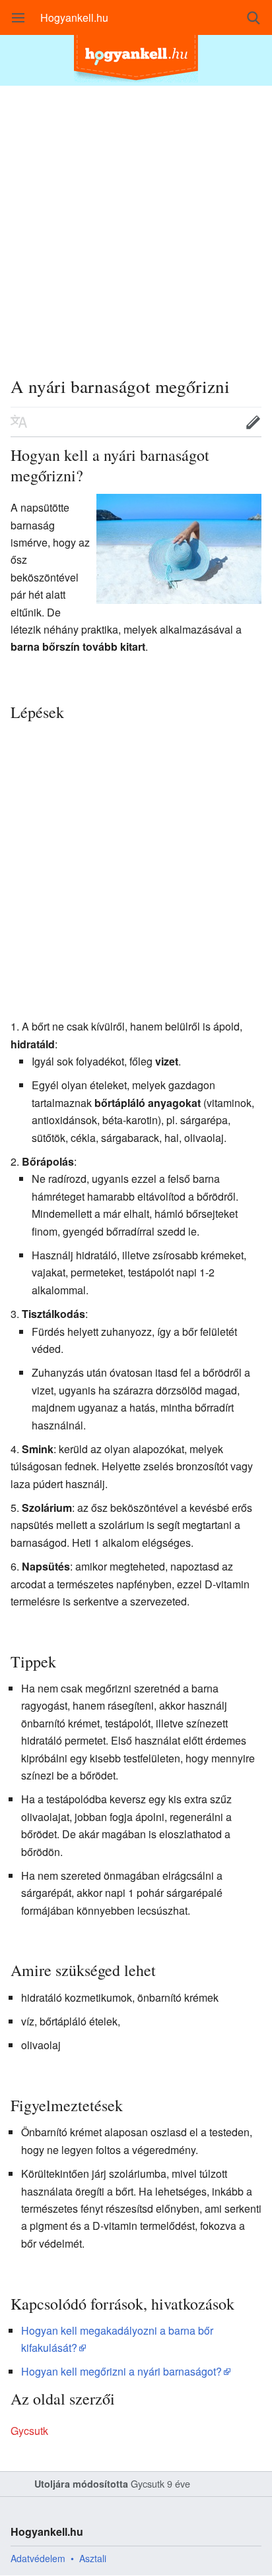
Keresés (254, 18)
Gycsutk (29, 2431)
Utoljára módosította (81, 2484)
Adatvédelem (38, 2558)
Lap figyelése (212, 422)
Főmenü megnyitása (18, 18)
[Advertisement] (136, 222)
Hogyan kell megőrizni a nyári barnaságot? (121, 2371)
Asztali (93, 2558)
